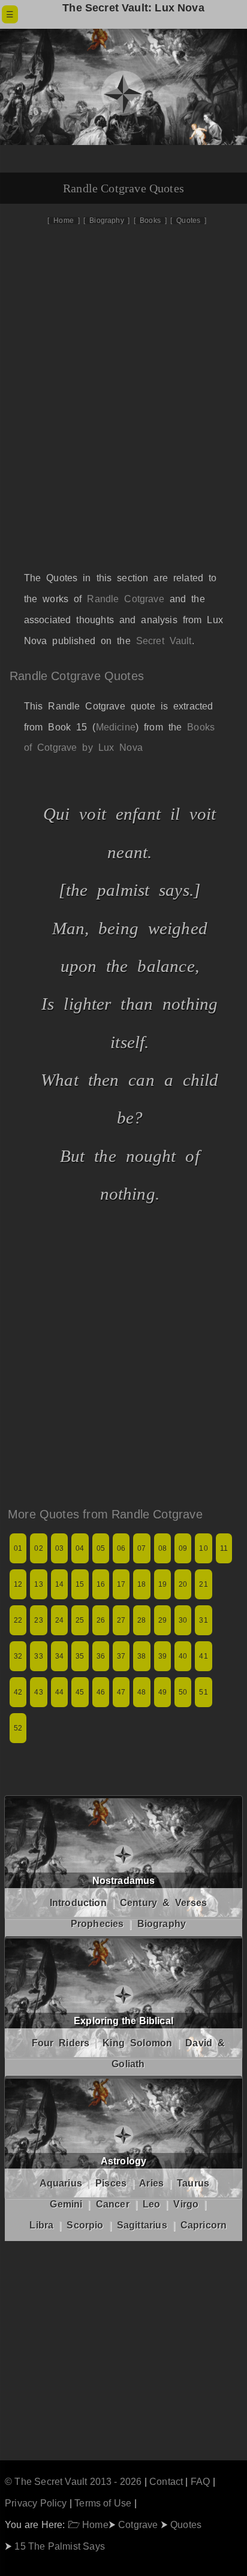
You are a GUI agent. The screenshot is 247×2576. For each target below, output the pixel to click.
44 (59, 1692)
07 (141, 1548)
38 (141, 1656)
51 (203, 1692)
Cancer (113, 2204)
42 (18, 1692)
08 (162, 1548)
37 (121, 1656)
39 (162, 1656)
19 (162, 1584)
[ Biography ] (106, 221)
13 (38, 1584)
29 (162, 1620)
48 (141, 1692)
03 (59, 1548)
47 (121, 1692)
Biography (162, 1924)
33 (38, 1656)
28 (141, 1620)
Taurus (193, 2183)
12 (18, 1584)
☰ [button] (10, 14)
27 (121, 1620)
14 (59, 1584)
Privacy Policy (36, 2503)
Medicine (116, 727)
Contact (166, 2481)
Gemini (66, 2204)
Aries (151, 2183)
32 (18, 1656)
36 (101, 1656)
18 (141, 1584)
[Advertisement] (123, 410)
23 (38, 1620)
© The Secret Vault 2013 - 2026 (73, 2481)
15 (80, 1584)
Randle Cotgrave (125, 599)
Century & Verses (163, 1903)
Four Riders (61, 2043)
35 (80, 1656)
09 (183, 1548)
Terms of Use (103, 2503)
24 (59, 1620)
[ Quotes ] (188, 221)
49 (162, 1692)
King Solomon (137, 2043)
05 (101, 1548)
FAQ (201, 2481)
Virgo (186, 2204)
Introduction (78, 1903)
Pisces (111, 2183)
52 (18, 1728)
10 (203, 1548)
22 (18, 1620)
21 (203, 1584)
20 (183, 1584)
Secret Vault (164, 641)
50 (183, 1692)
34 (59, 1656)
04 (80, 1548)
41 (203, 1656)
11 (224, 1548)
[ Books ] (150, 221)
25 (80, 1620)
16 (101, 1584)
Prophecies (97, 1924)
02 (38, 1548)
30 (183, 1620)
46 (101, 1692)
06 (121, 1548)
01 (18, 1548)
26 (101, 1620)
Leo (152, 2204)
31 (203, 1620)
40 (183, 1656)
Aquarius (61, 2183)
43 (38, 1692)
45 (80, 1692)
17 (121, 1584)
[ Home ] (63, 221)
